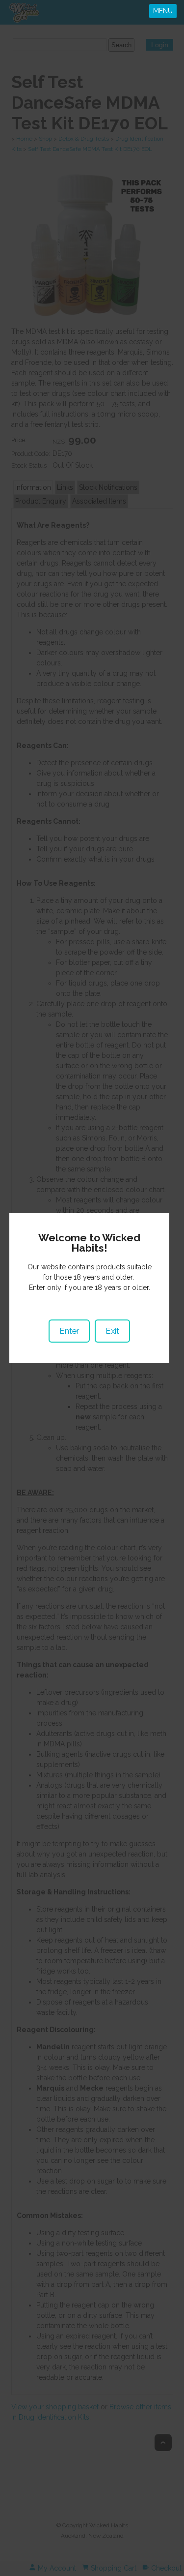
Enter (69, 1331)
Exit (112, 1331)
